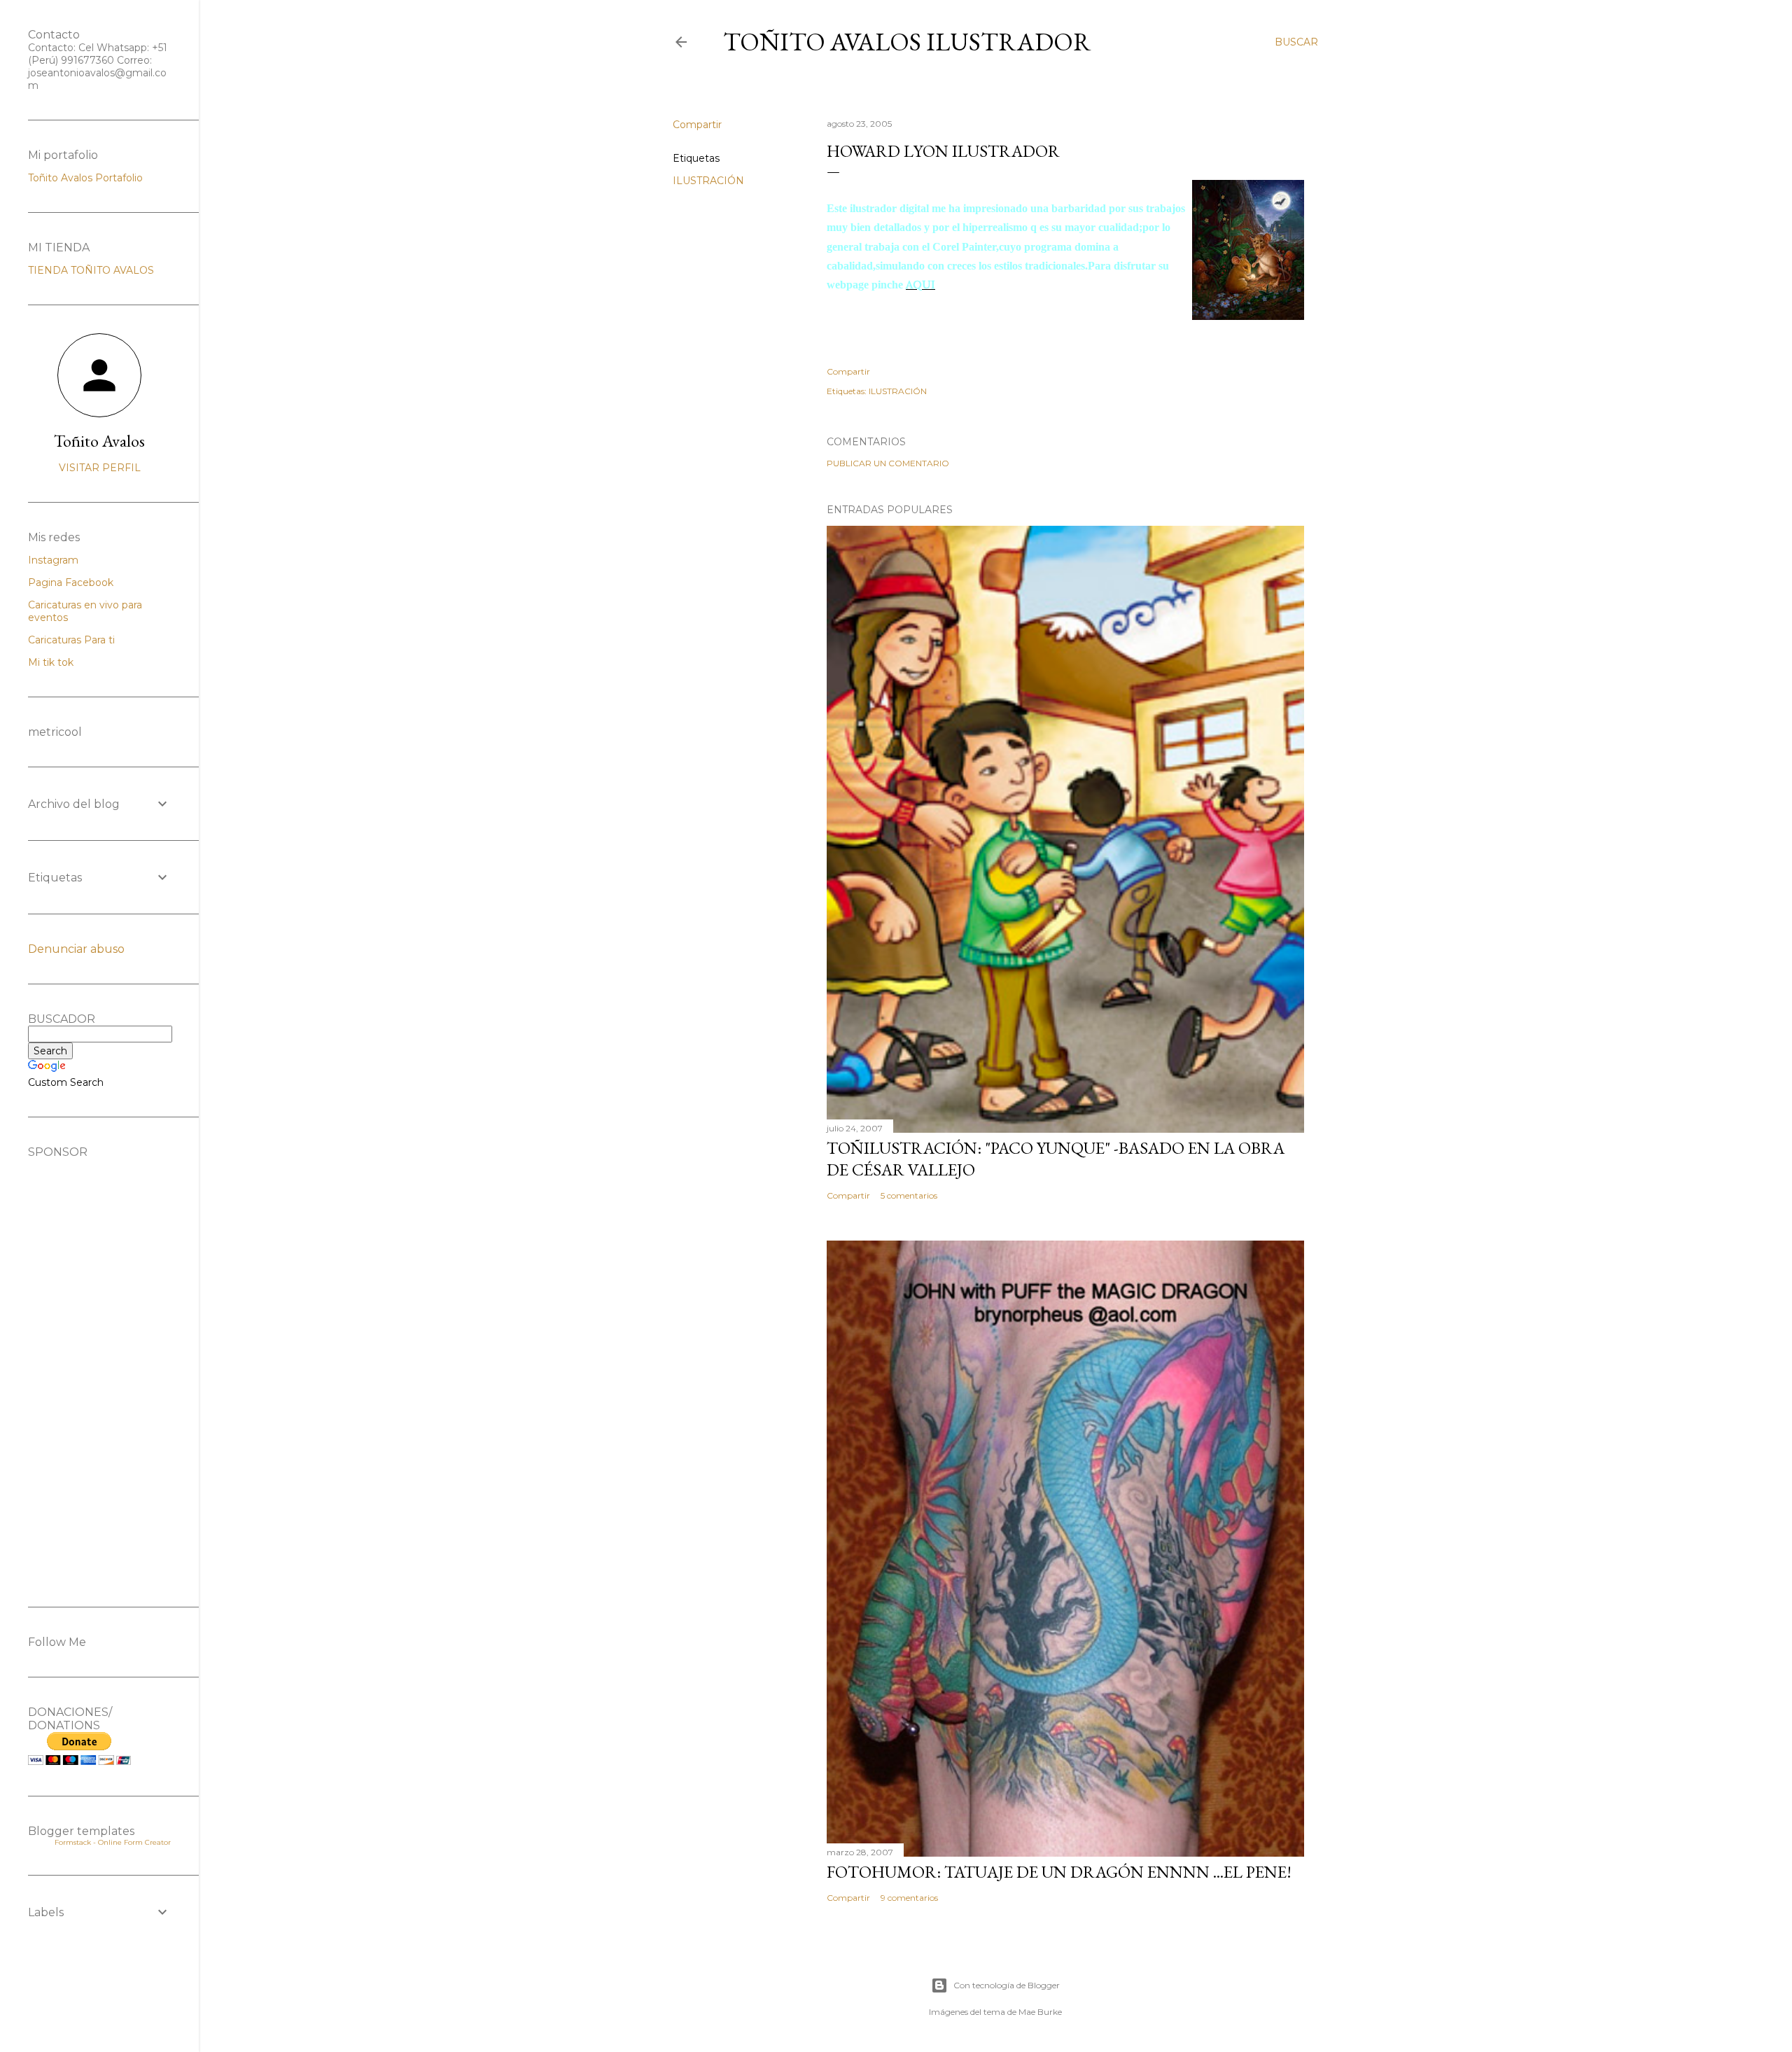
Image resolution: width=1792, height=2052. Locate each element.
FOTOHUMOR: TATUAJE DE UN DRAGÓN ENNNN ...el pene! (1059, 1872)
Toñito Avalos (99, 441)
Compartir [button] (697, 125)
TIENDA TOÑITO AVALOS (91, 270)
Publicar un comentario (888, 463)
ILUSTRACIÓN (708, 181)
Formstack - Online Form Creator (113, 1842)
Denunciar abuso (76, 949)
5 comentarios (909, 1195)
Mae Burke (1040, 2012)
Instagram (53, 560)
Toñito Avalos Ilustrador (907, 42)
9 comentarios (909, 1898)
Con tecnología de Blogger (1007, 1985)
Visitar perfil (100, 468)
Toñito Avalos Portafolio (85, 178)
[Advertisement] (99, 1369)
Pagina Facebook (71, 582)
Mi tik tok (51, 662)
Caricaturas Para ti (71, 640)
